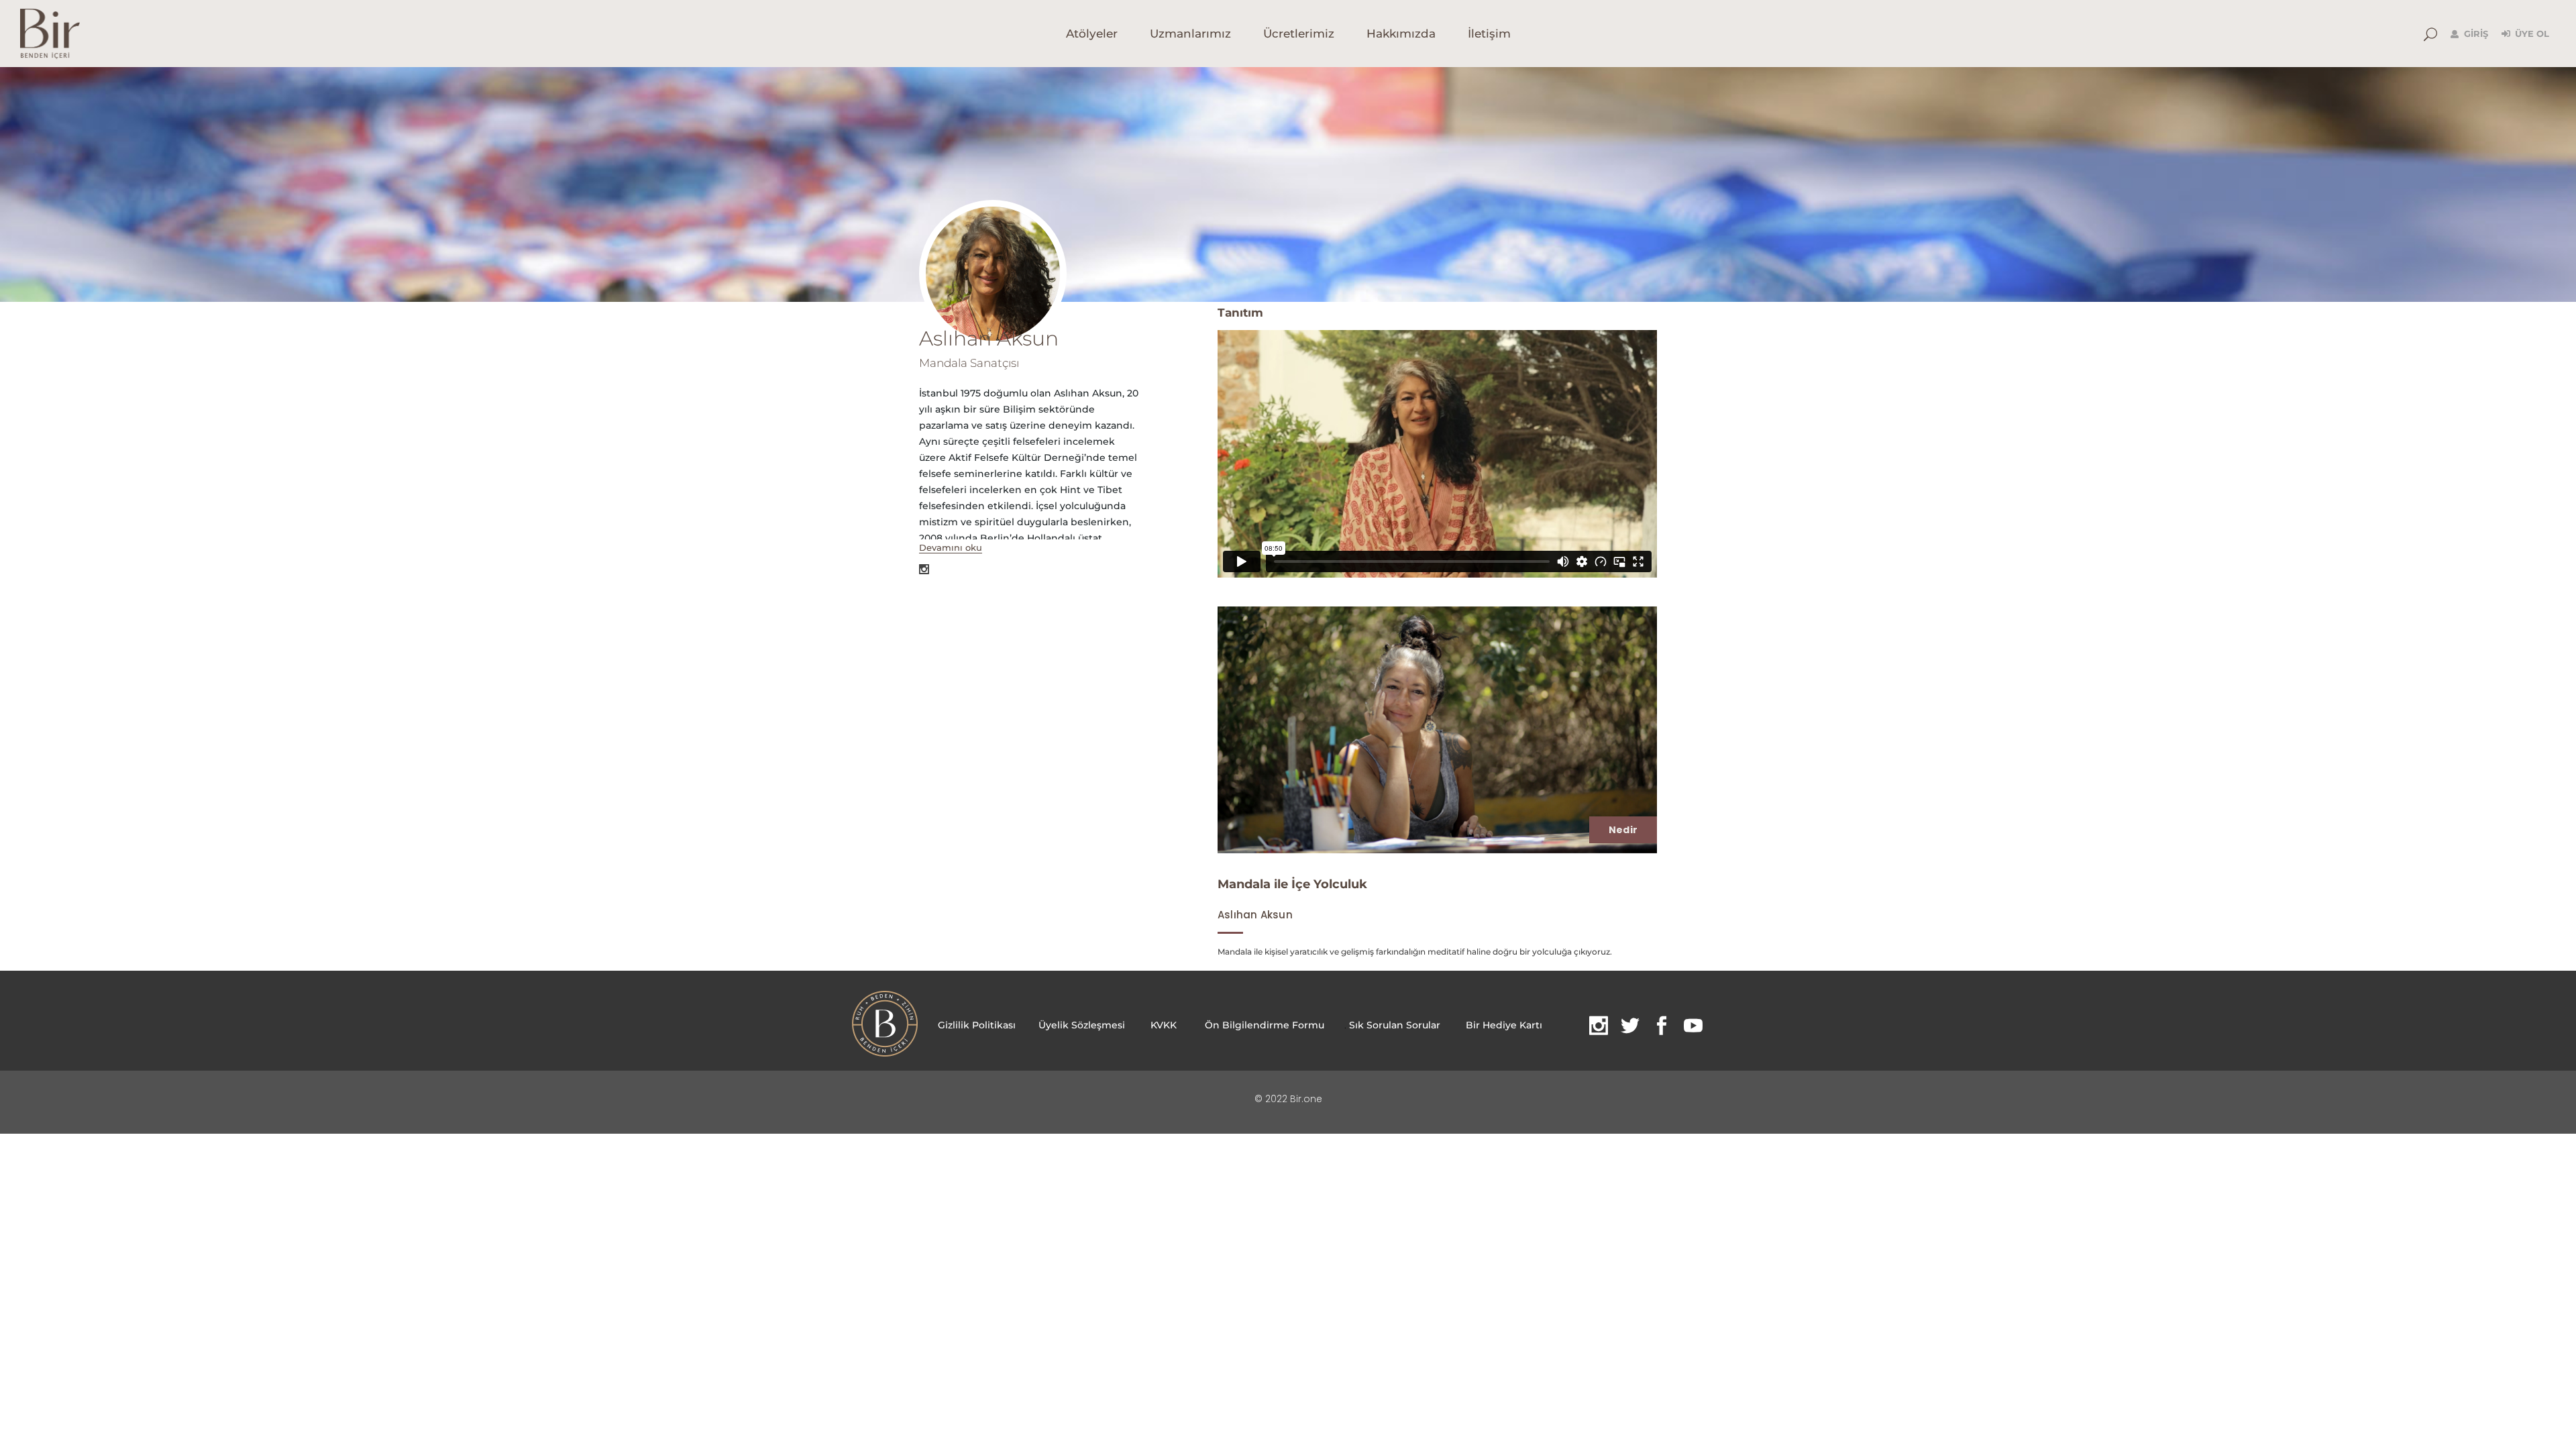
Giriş (2476, 34)
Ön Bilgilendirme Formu (1265, 1025)
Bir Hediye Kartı (1504, 1025)
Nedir (1623, 830)
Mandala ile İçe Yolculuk (1292, 884)
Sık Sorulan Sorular (1395, 1025)
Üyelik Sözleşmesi (1082, 1025)
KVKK (1164, 1025)
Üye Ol (2532, 34)
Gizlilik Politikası (978, 1025)
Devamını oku (951, 547)
